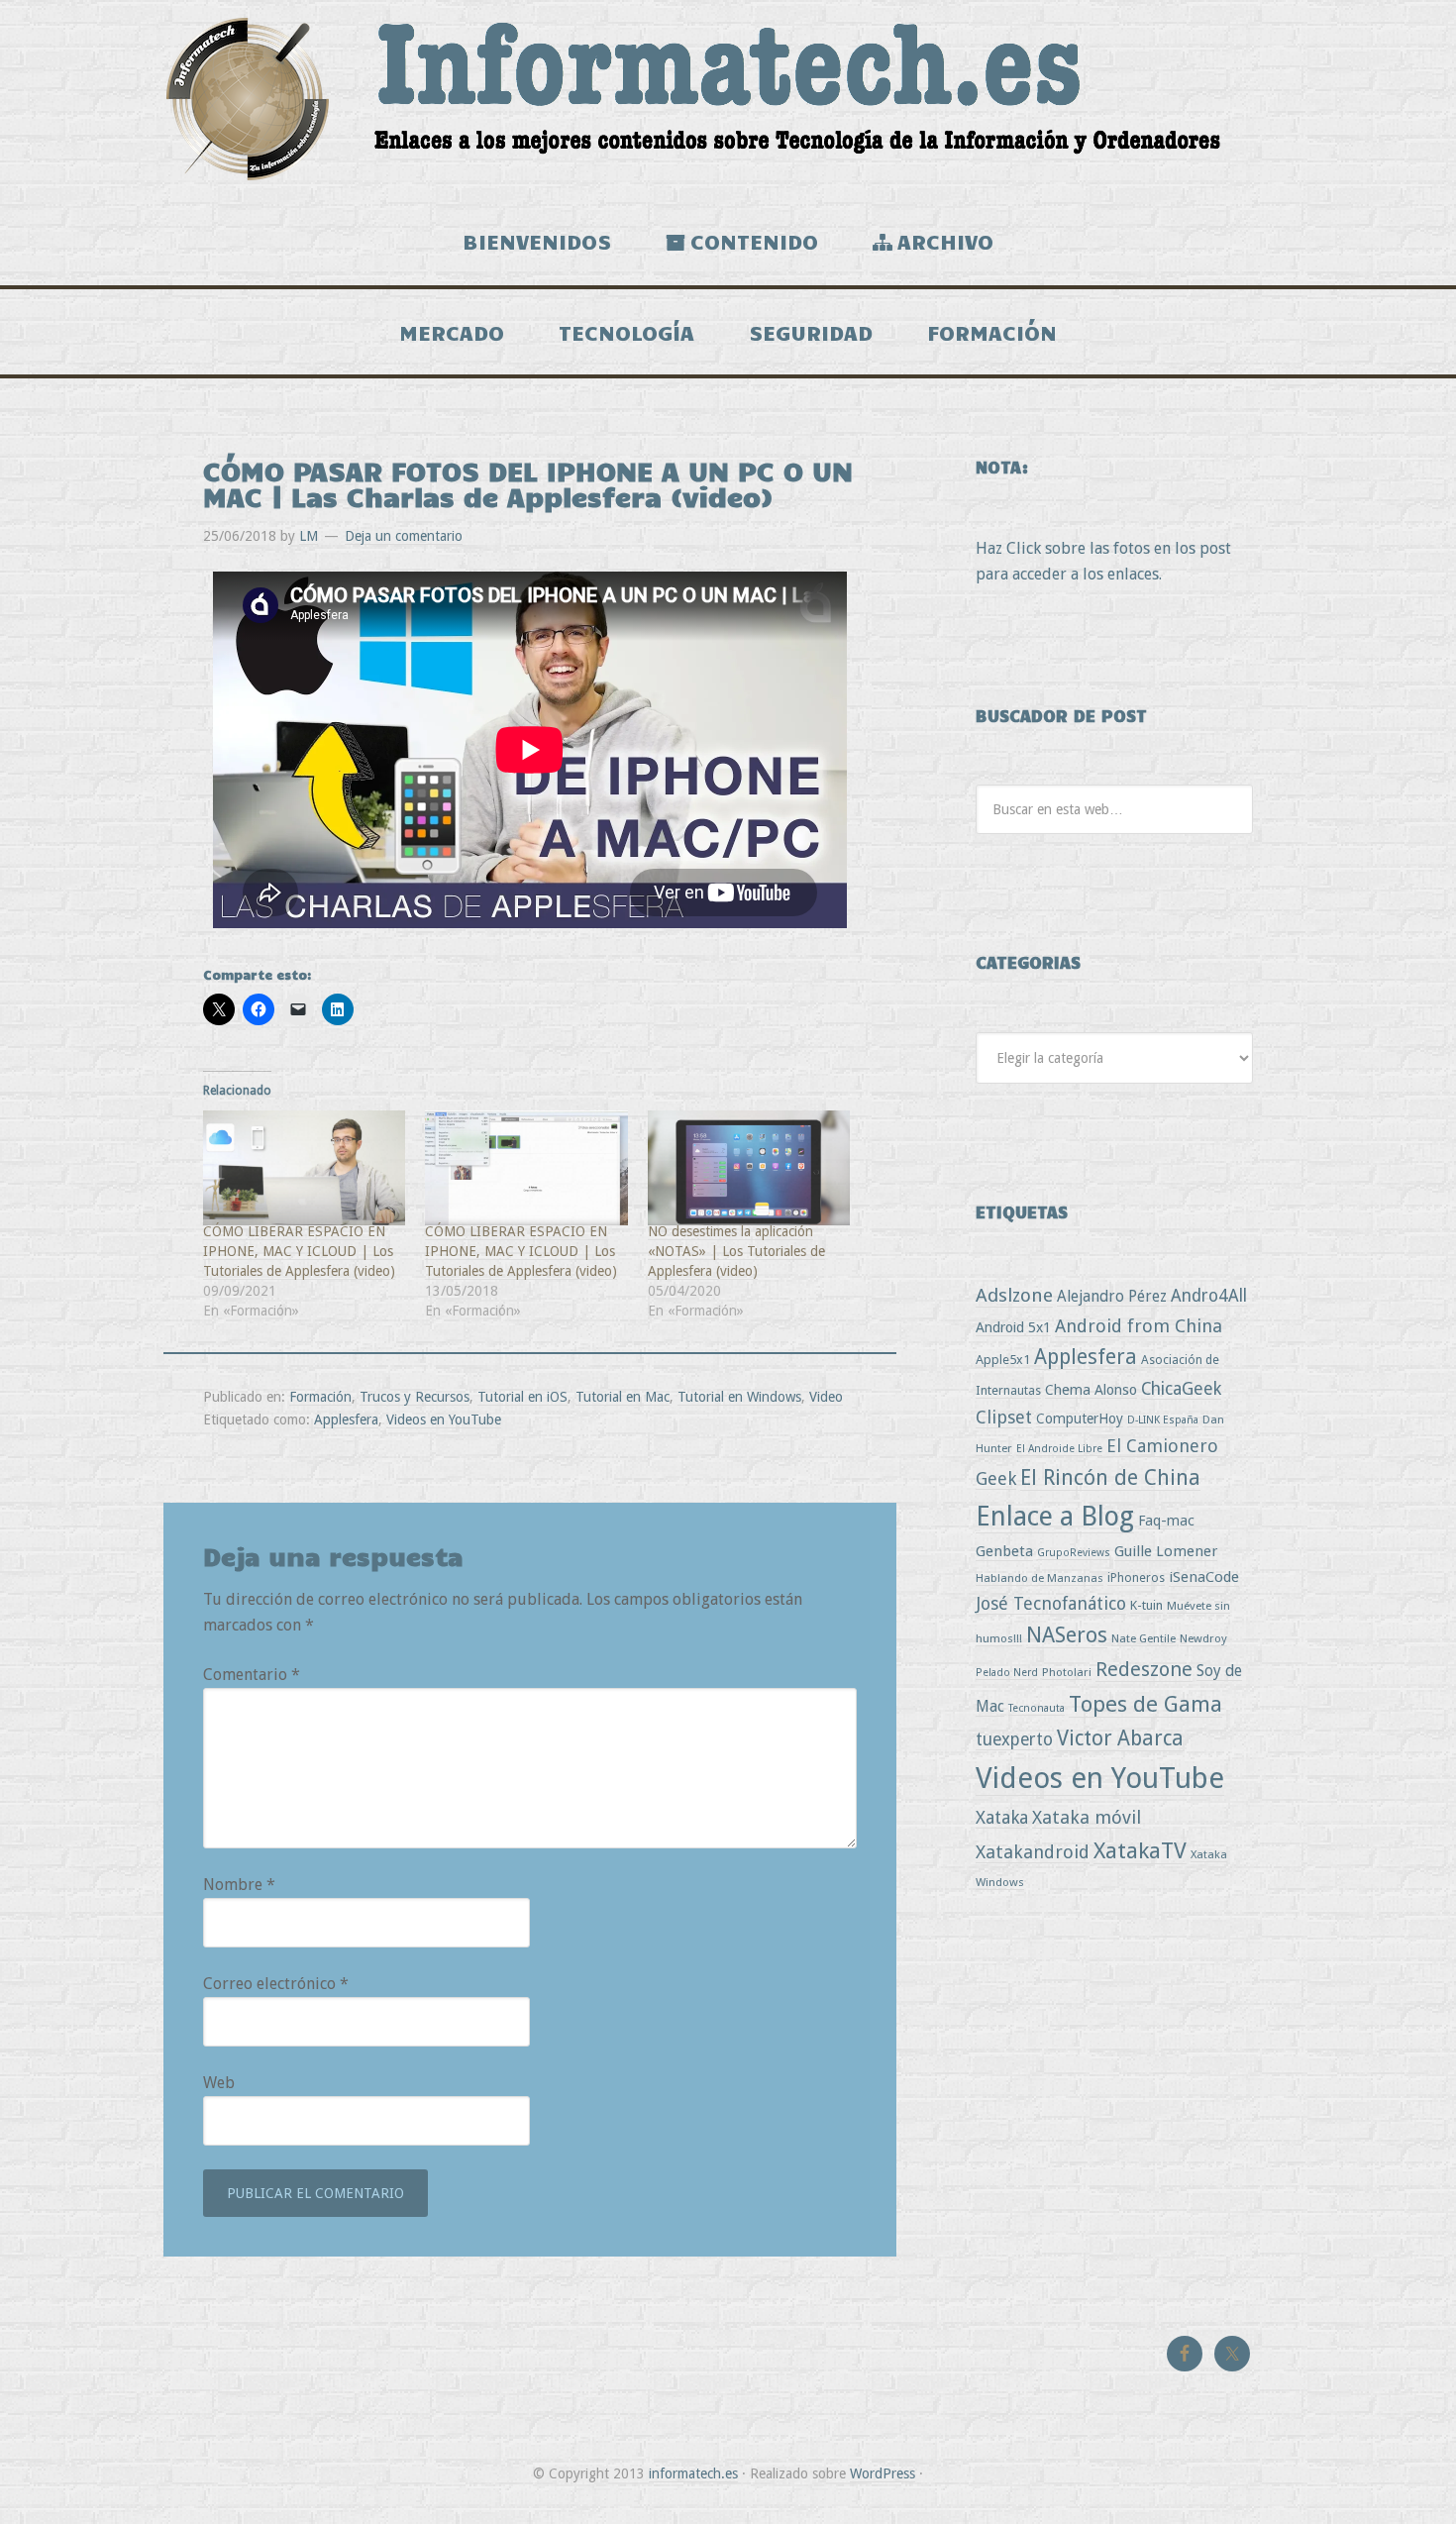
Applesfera (346, 1420)
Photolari (1067, 1672)
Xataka (1002, 1817)
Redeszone (1144, 1669)
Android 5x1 (1013, 1327)
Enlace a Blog (1055, 1517)
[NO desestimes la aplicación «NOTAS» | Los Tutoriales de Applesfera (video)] (749, 1168)
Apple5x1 (1003, 1360)
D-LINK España (1163, 1420)
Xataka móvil (1087, 1817)
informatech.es (693, 2473)
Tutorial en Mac (623, 1397)
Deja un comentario (404, 536)
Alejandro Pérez (1112, 1296)
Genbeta (1004, 1551)
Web (219, 2083)
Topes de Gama (1145, 1704)
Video (826, 1397)
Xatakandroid (1033, 1852)
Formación (320, 1397)
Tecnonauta (1037, 1708)
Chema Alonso (1091, 1389)
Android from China (1139, 1326)
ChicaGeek (1181, 1389)
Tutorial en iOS (522, 1397)
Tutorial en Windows (739, 1397)
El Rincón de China (1110, 1477)
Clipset (1004, 1417)
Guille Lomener (1166, 1551)
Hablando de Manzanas (1040, 1578)
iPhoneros (1136, 1577)
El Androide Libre (1059, 1449)
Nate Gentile (1144, 1638)
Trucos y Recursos (415, 1397)
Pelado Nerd (1007, 1673)
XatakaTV (1140, 1850)
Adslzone (1014, 1295)
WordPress (883, 2473)
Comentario (252, 1675)
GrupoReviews (1074, 1553)
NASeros (1067, 1635)
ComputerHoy (1080, 1419)
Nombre (239, 1885)
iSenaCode (1204, 1577)
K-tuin (1146, 1605)
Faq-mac (1166, 1520)
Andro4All (1209, 1296)
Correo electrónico (276, 1984)
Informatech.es (728, 99)
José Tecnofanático (1051, 1603)
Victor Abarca (1120, 1738)
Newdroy (1203, 1638)
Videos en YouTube (444, 1420)
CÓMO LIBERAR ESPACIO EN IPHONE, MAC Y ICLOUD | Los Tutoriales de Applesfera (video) (299, 1251)
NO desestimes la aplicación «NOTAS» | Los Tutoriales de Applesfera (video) (736, 1251)
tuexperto (1014, 1739)
